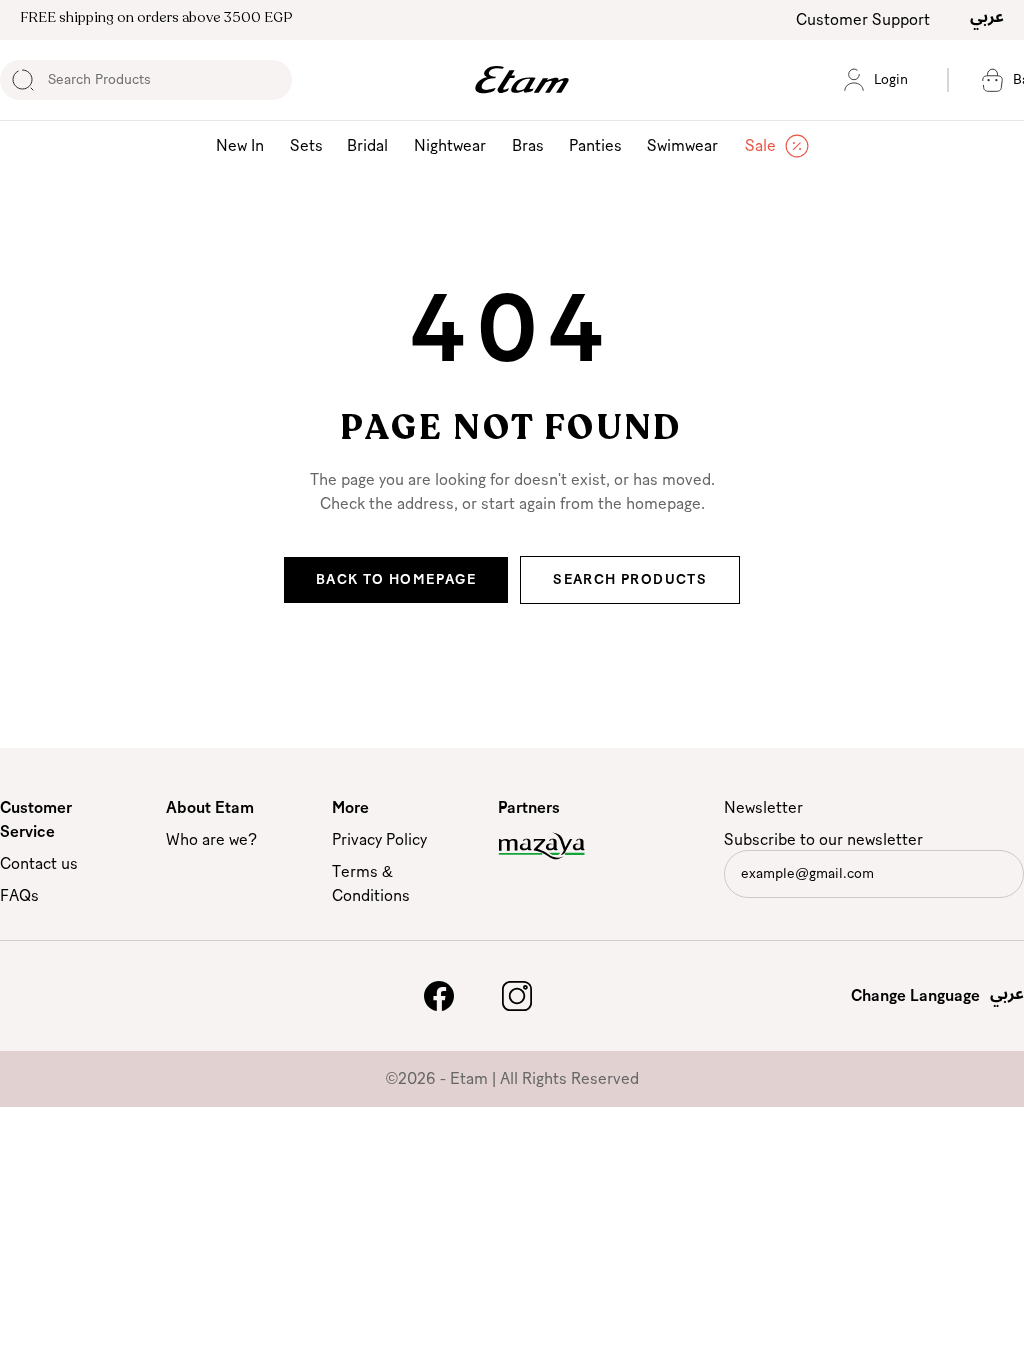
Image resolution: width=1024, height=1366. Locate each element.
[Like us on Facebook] (439, 996)
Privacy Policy (379, 840)
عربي (987, 16)
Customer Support (863, 20)
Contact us (39, 864)
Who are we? (211, 840)
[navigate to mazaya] (561, 846)
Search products (630, 580)
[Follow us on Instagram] (517, 996)
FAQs (19, 896)
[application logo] (522, 80)
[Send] (1006, 878)
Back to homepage (396, 580)
